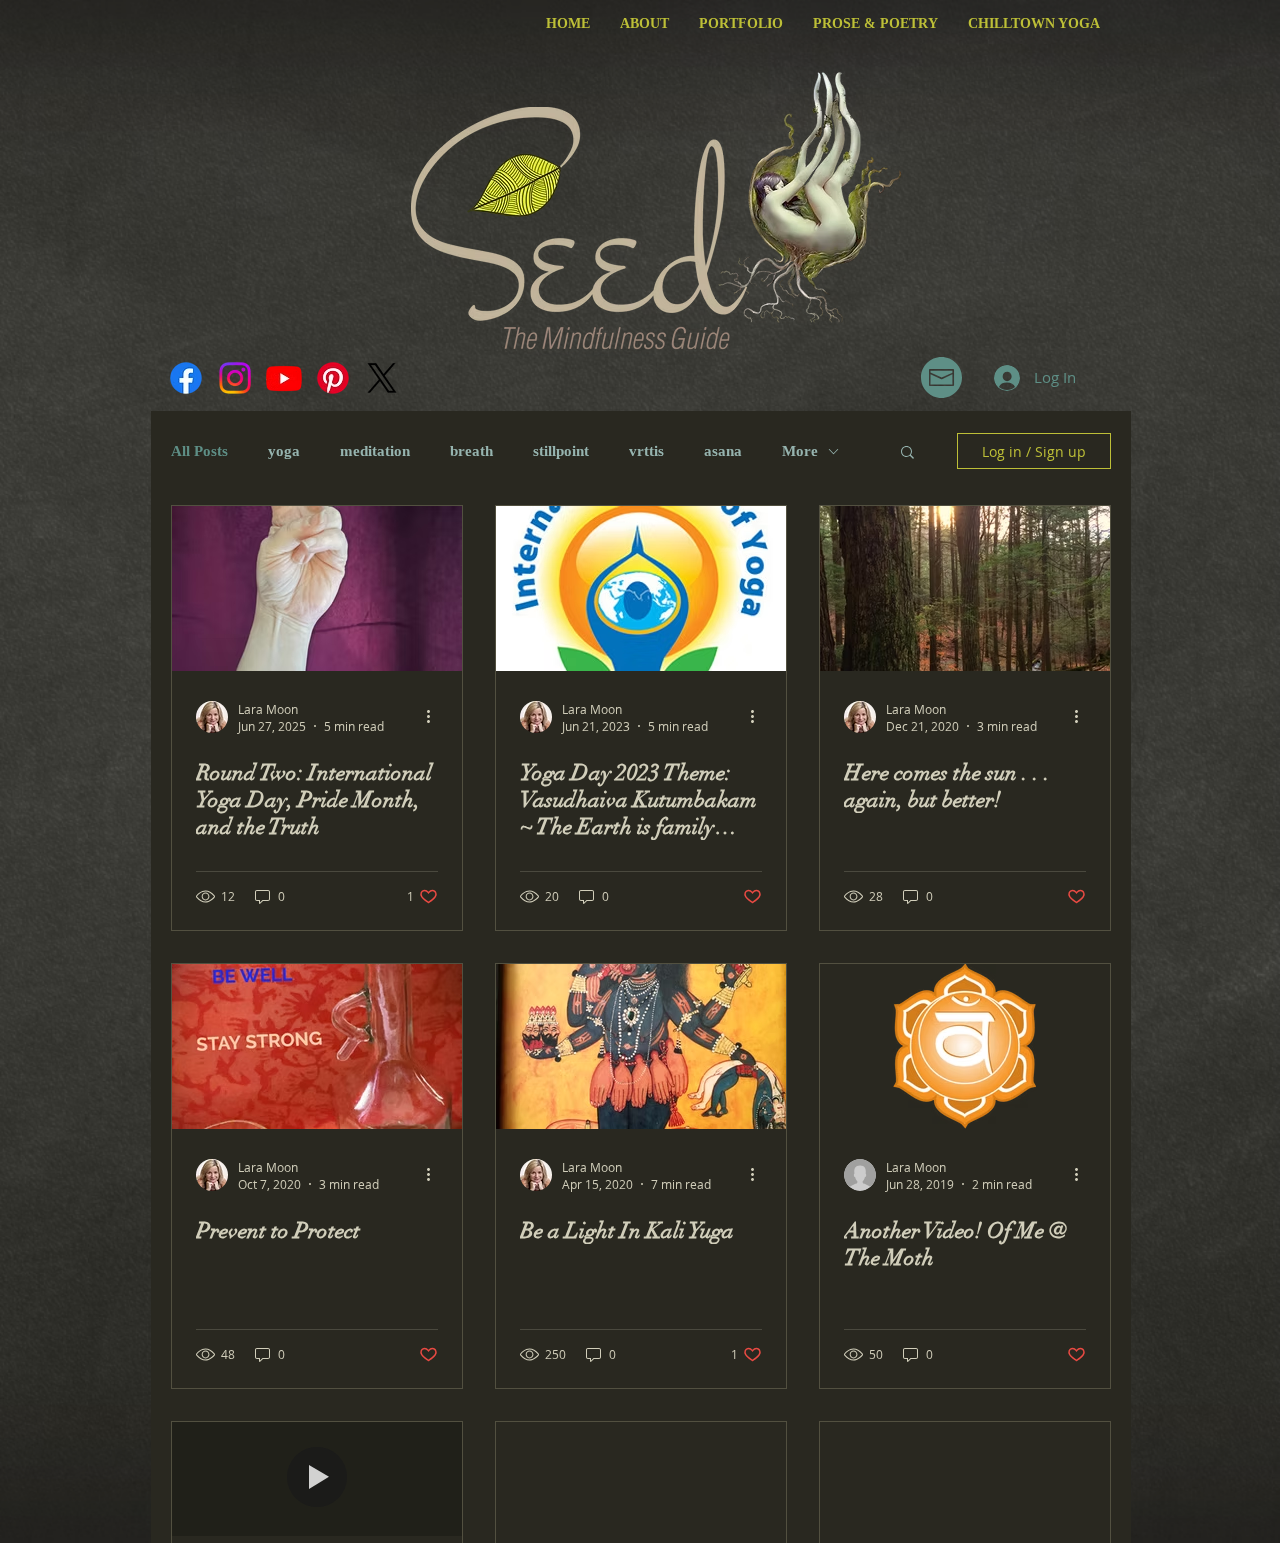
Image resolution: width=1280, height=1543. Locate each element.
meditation (375, 451)
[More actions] (435, 717)
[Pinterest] (333, 378)
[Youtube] (284, 378)
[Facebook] (186, 378)
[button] (941, 377)
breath (471, 451)
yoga (284, 451)
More (800, 451)
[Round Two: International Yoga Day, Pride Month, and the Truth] (317, 588)
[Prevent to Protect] (317, 1046)
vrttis (646, 451)
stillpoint (561, 451)
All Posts (199, 451)
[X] (382, 378)
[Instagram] (235, 378)
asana (723, 451)
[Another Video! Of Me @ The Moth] (965, 1046)
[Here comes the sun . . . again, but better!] (965, 588)
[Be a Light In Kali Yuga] (641, 1046)
